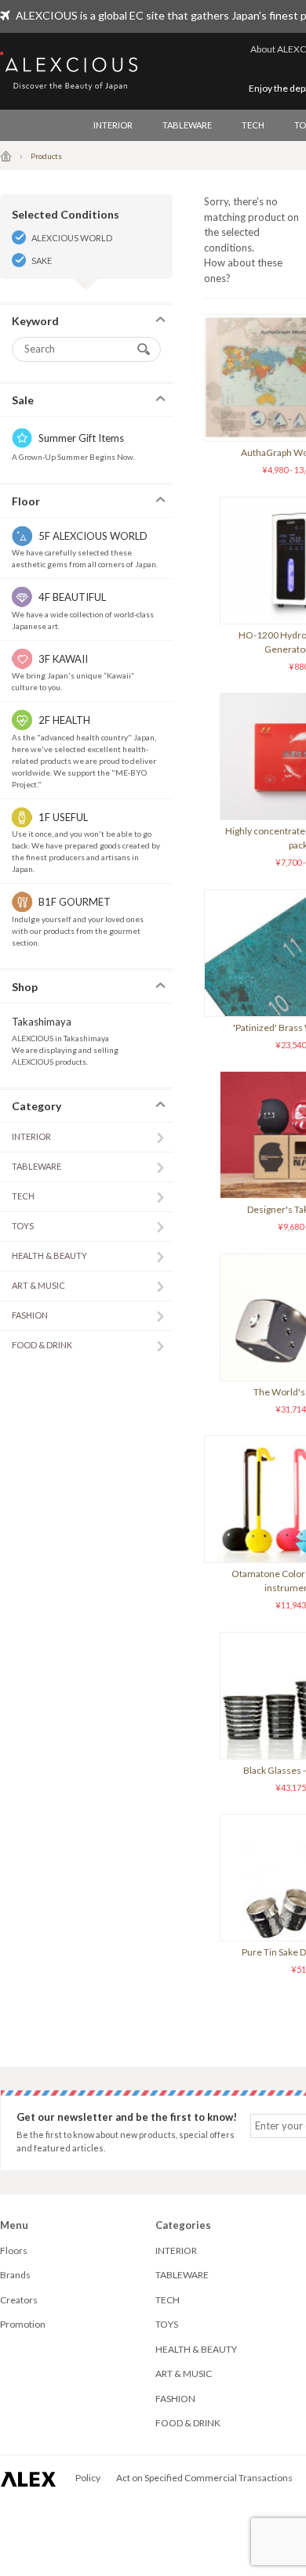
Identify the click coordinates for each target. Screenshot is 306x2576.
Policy (88, 2478)
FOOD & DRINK (42, 1345)
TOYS (23, 1226)
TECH (253, 125)
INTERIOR (113, 125)
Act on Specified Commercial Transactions (204, 2478)
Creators (19, 2300)
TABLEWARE (187, 125)
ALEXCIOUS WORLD (72, 238)
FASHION (30, 1315)
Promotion (23, 2324)
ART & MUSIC (38, 1285)
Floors (14, 2250)
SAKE (42, 260)
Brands (15, 2275)
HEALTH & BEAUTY (49, 1255)
